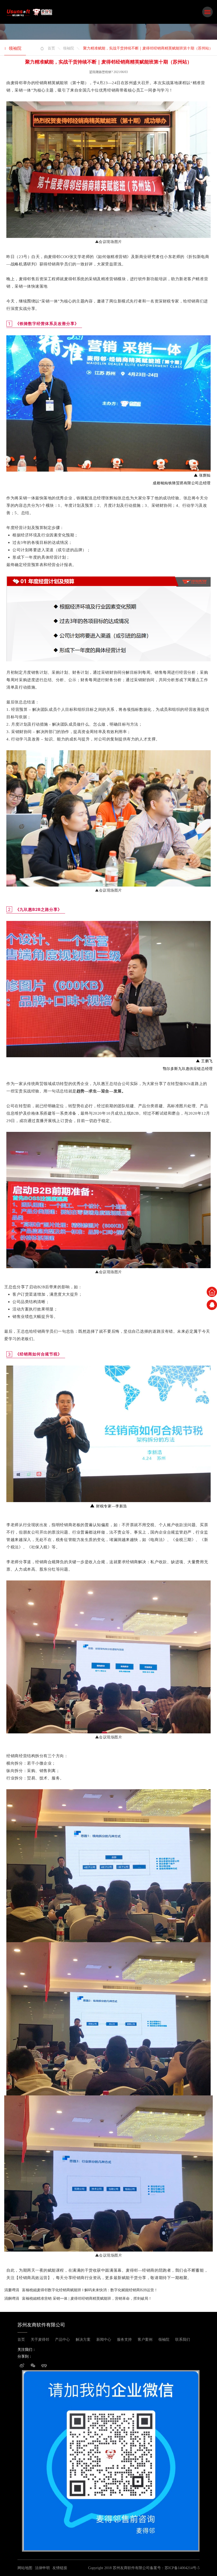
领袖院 (69, 48)
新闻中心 (104, 2340)
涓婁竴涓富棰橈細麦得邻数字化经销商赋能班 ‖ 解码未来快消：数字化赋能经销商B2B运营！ (81, 2290)
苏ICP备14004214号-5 (182, 2568)
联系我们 (183, 2340)
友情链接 (60, 2568)
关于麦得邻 (40, 2340)
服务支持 (124, 2340)
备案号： (157, 2568)
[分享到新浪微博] (22, 2367)
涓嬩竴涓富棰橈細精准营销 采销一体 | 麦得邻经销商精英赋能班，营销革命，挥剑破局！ (78, 2299)
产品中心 (62, 2340)
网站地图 (25, 2568)
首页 (51, 48)
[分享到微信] (33, 2367)
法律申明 (42, 2568)
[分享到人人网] (44, 2367)
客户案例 (145, 2340)
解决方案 (83, 2340)
